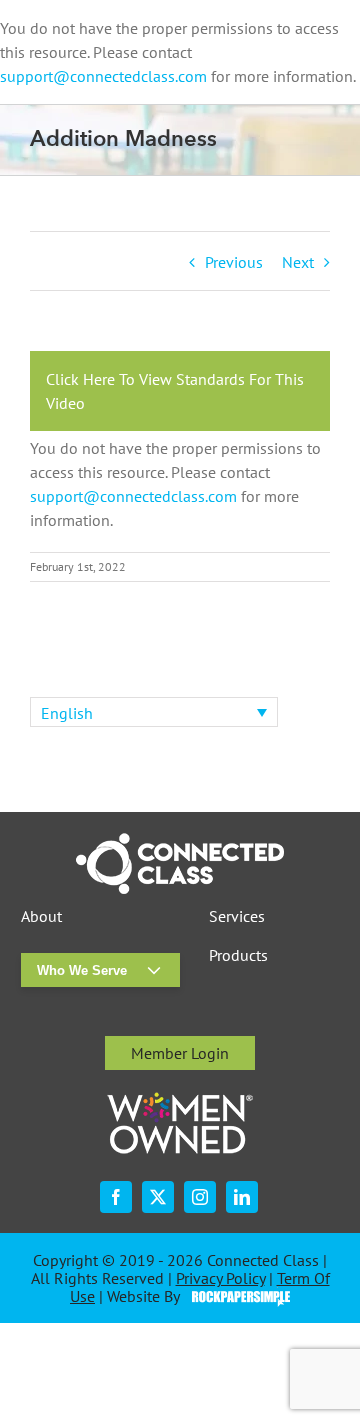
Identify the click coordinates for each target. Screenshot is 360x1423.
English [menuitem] (67, 713)
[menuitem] (154, 712)
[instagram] (200, 1197)
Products (238, 955)
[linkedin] (242, 1197)
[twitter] (158, 1197)
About (41, 916)
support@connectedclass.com (103, 76)
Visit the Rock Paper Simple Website (236, 1297)
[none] (154, 712)
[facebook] (116, 1197)
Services (237, 916)
